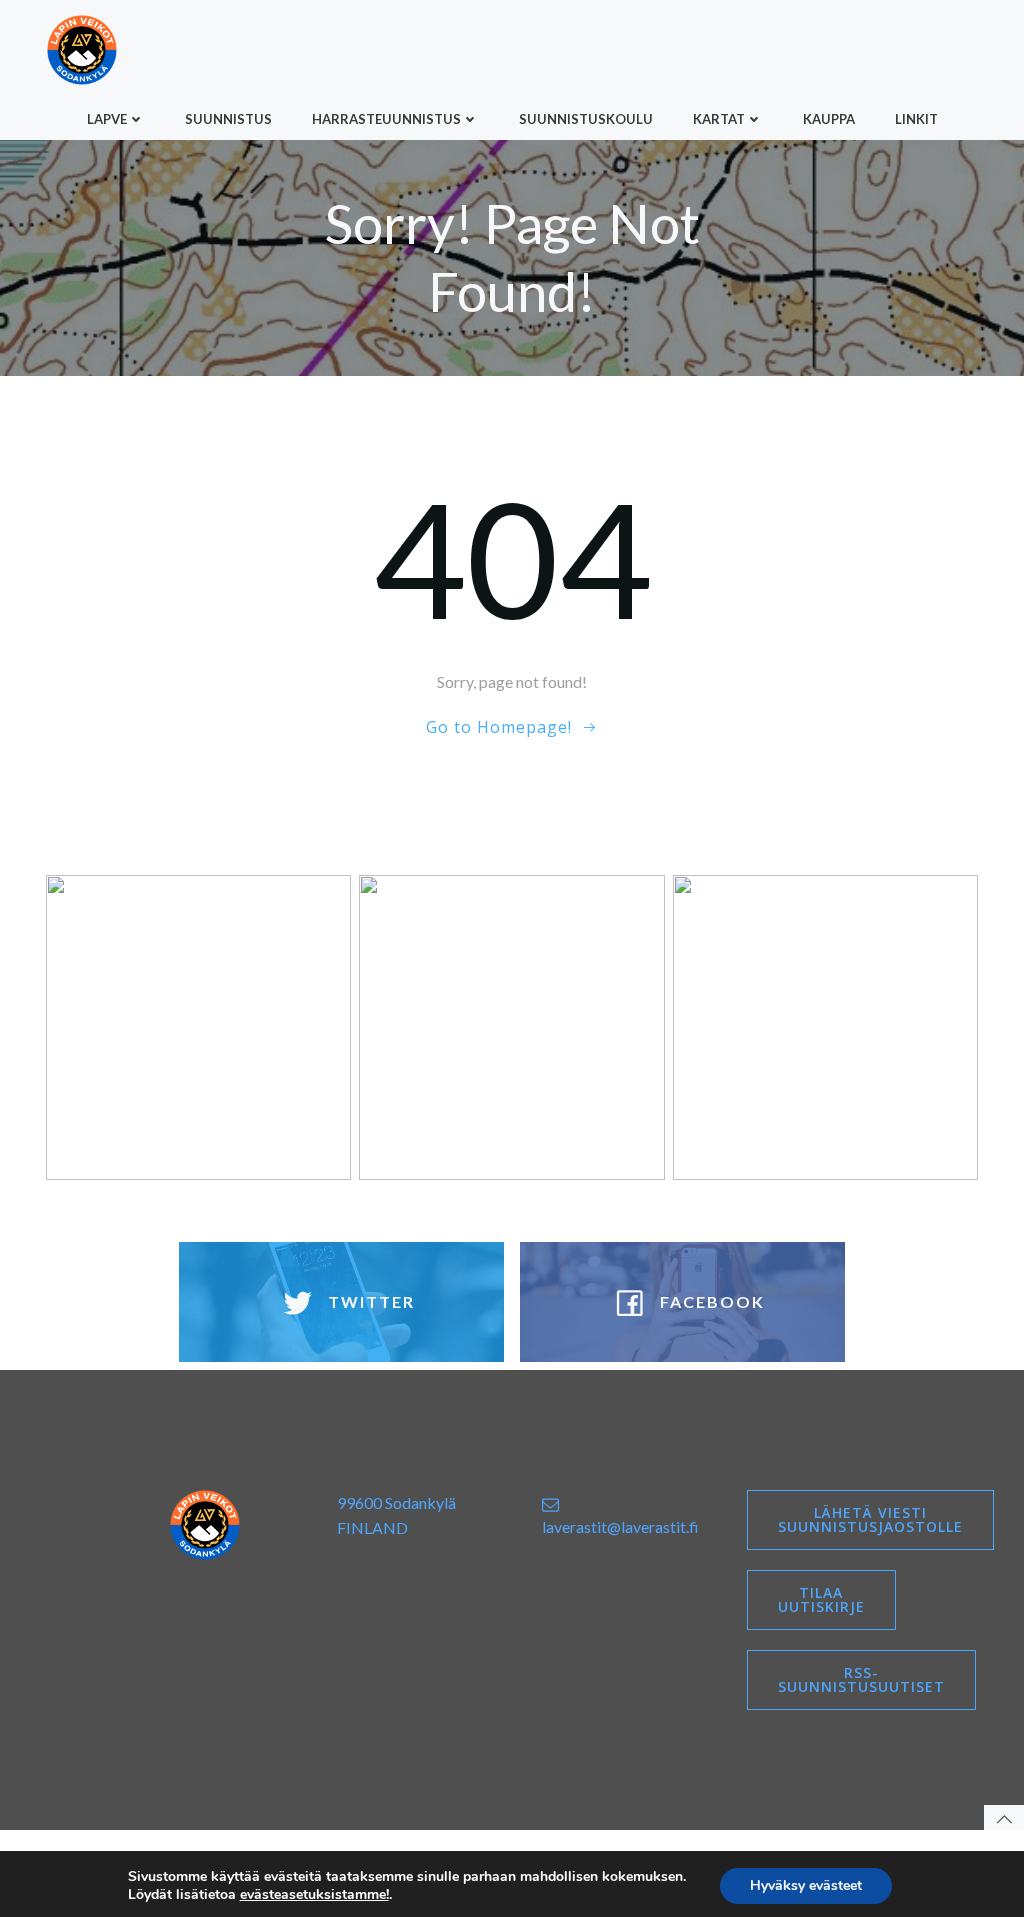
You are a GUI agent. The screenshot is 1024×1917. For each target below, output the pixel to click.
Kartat (719, 119)
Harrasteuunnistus (386, 119)
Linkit (916, 119)
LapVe (107, 119)
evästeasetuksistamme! (314, 1895)
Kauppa (829, 119)
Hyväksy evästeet (806, 1885)
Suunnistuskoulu (586, 119)
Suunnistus (228, 119)
